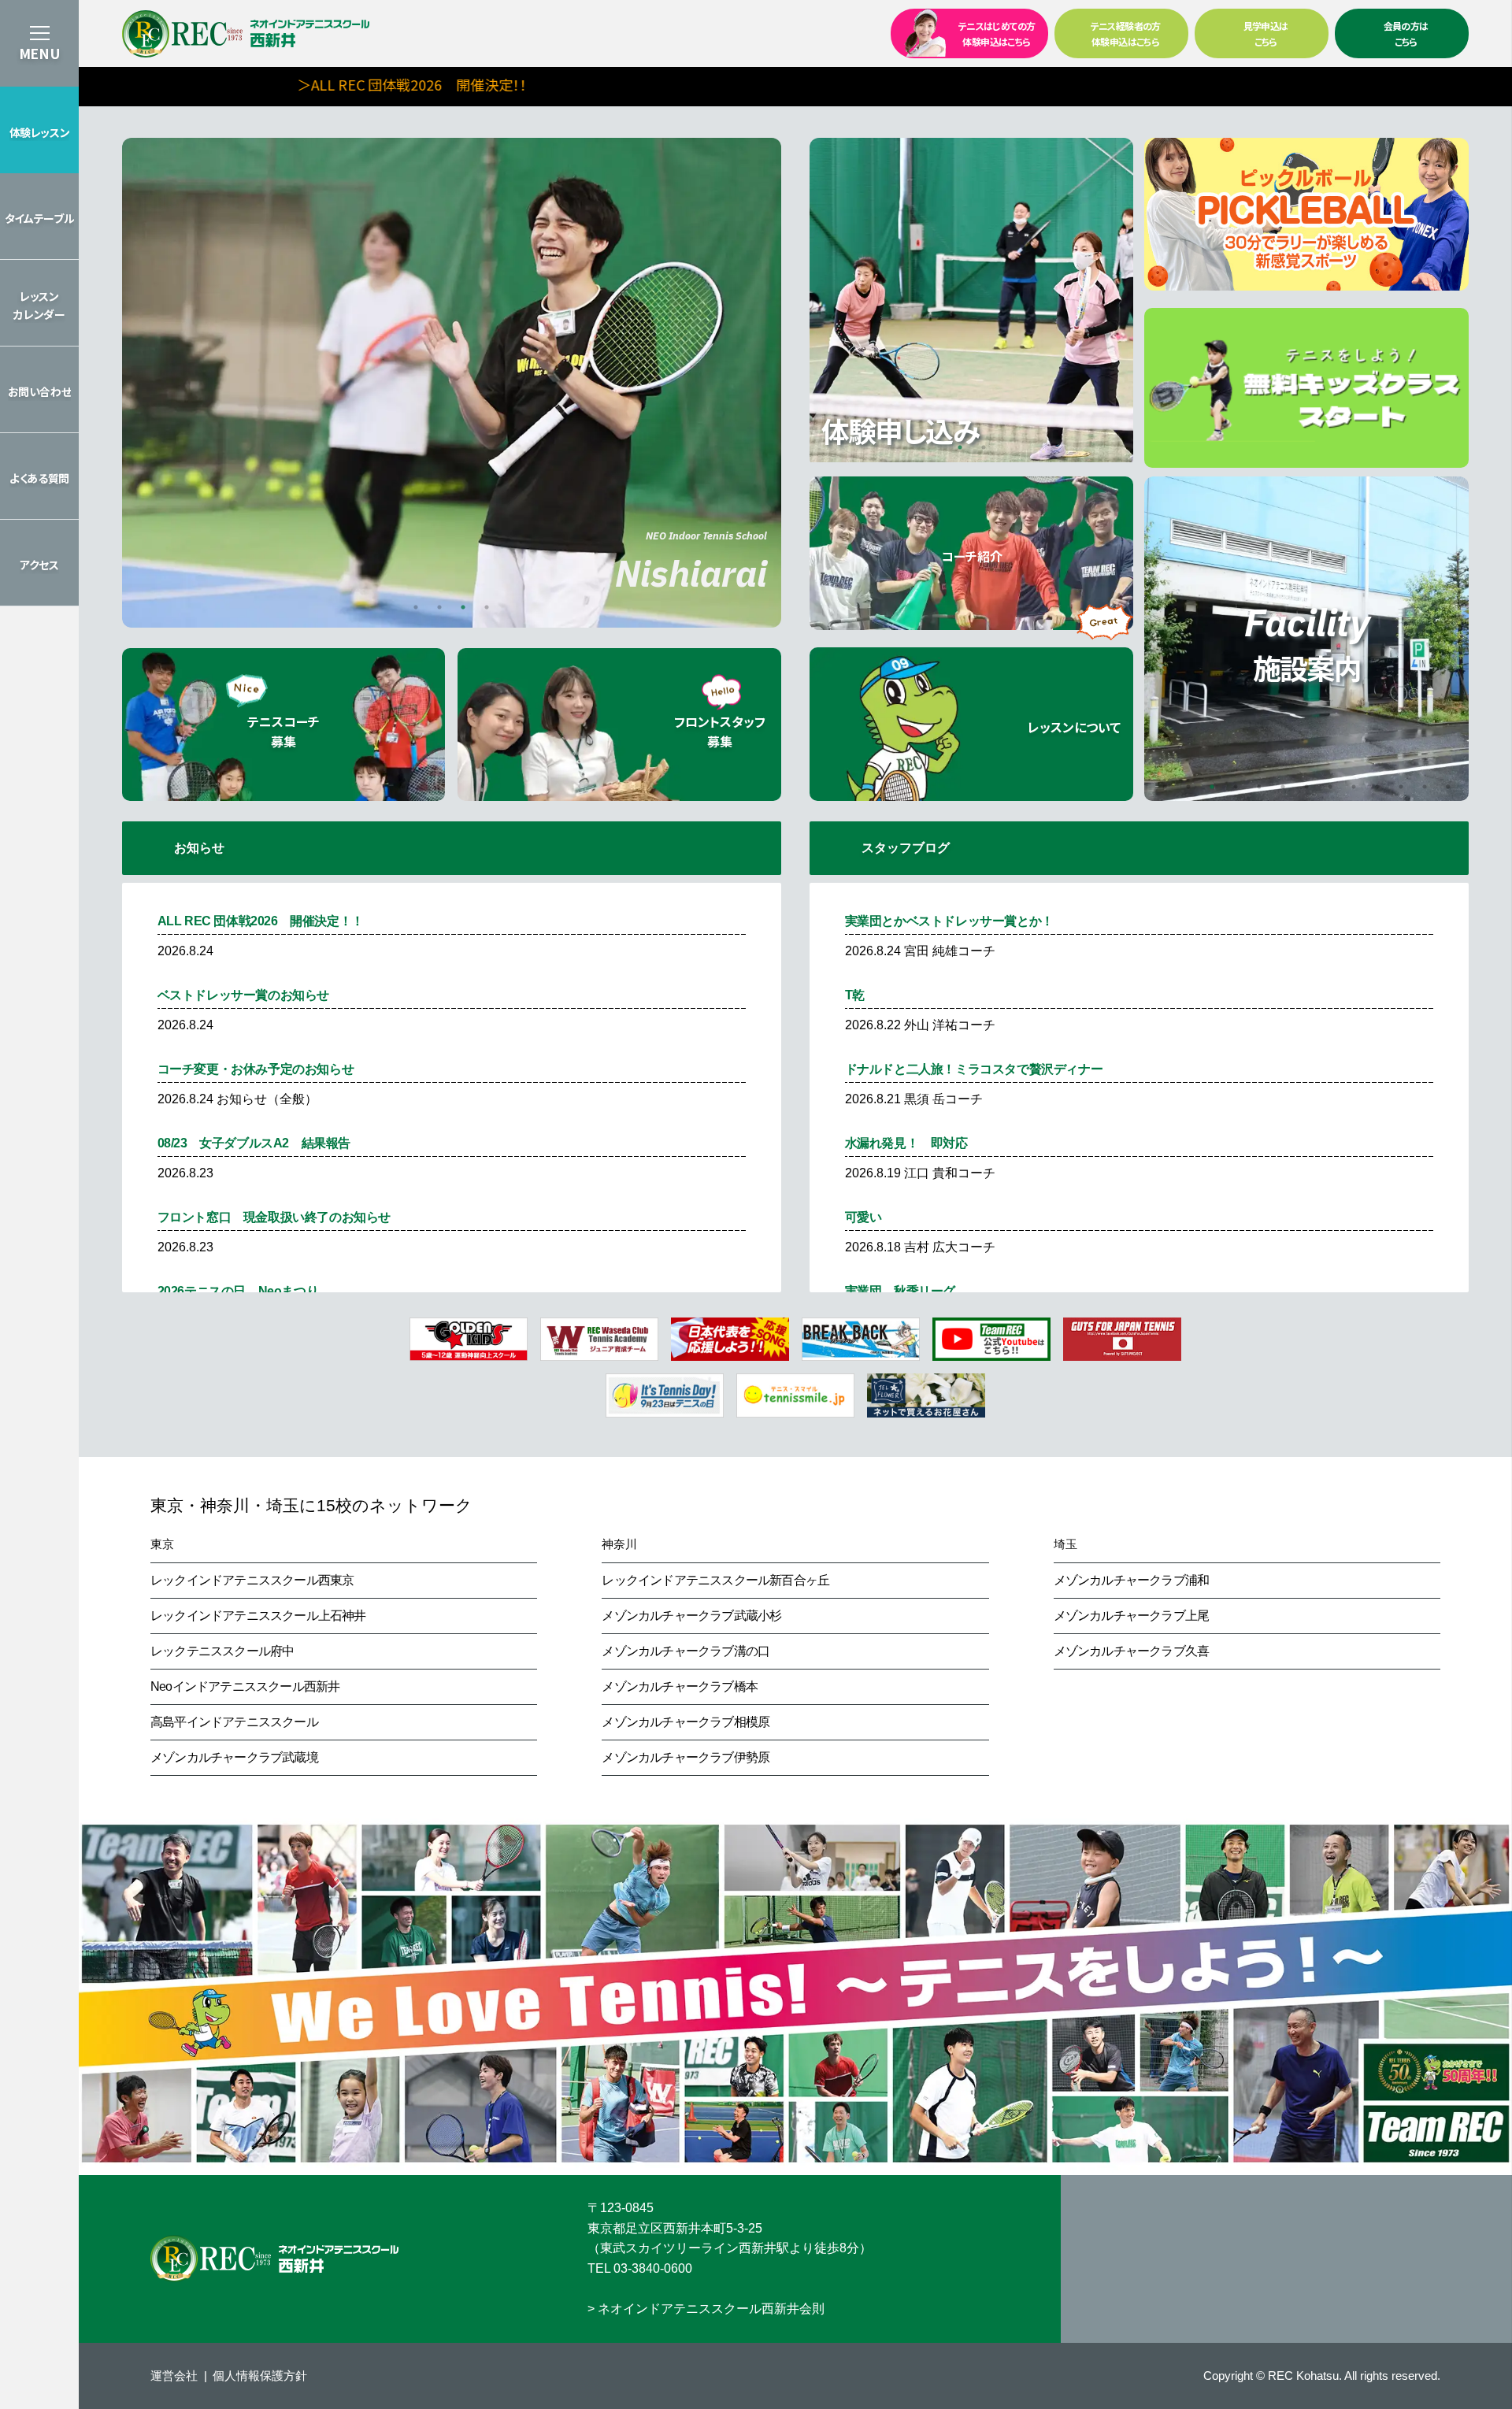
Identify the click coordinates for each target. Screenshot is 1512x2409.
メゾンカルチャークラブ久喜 (1132, 1651)
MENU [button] (39, 53)
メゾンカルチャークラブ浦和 (1132, 1580)
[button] (39, 130)
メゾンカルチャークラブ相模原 (686, 1722)
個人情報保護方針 (260, 2376)
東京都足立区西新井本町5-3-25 (675, 2228)
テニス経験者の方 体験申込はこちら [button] (1126, 33)
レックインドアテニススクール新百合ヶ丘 (715, 1580)
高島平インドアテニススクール (234, 1722)
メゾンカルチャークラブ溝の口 (686, 1651)
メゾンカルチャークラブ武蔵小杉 (691, 1616)
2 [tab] (439, 607)
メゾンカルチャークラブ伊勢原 (686, 1757)
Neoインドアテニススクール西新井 (245, 1686)
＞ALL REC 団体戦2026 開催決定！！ (306, 84)
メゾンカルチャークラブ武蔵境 (234, 1757)
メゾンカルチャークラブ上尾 (1132, 1616)
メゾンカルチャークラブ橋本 (680, 1686)
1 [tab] (416, 607)
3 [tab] (463, 607)
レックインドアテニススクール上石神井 (258, 1616)
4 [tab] (487, 607)
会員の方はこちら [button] (1406, 33)
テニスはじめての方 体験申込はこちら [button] (997, 33)
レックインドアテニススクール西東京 (252, 1580)
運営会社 (174, 2376)
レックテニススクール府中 (222, 1651)
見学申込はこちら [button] (1266, 33)
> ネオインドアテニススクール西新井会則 (706, 2309)
